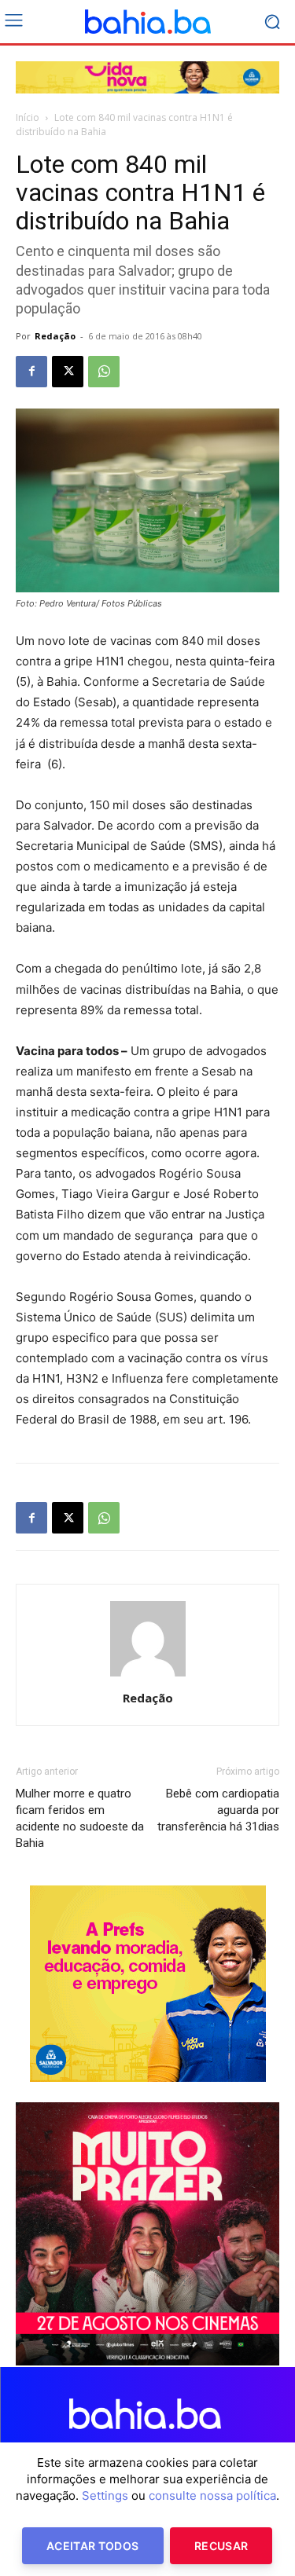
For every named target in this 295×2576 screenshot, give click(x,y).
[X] (68, 372)
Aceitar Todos (93, 2546)
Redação (55, 336)
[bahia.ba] (147, 22)
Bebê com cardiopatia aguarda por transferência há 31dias (218, 1810)
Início (28, 117)
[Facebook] (31, 372)
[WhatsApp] (104, 372)
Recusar (221, 2546)
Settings (105, 2495)
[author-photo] (148, 1676)
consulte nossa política (212, 2495)
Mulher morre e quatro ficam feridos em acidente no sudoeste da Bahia (80, 1818)
